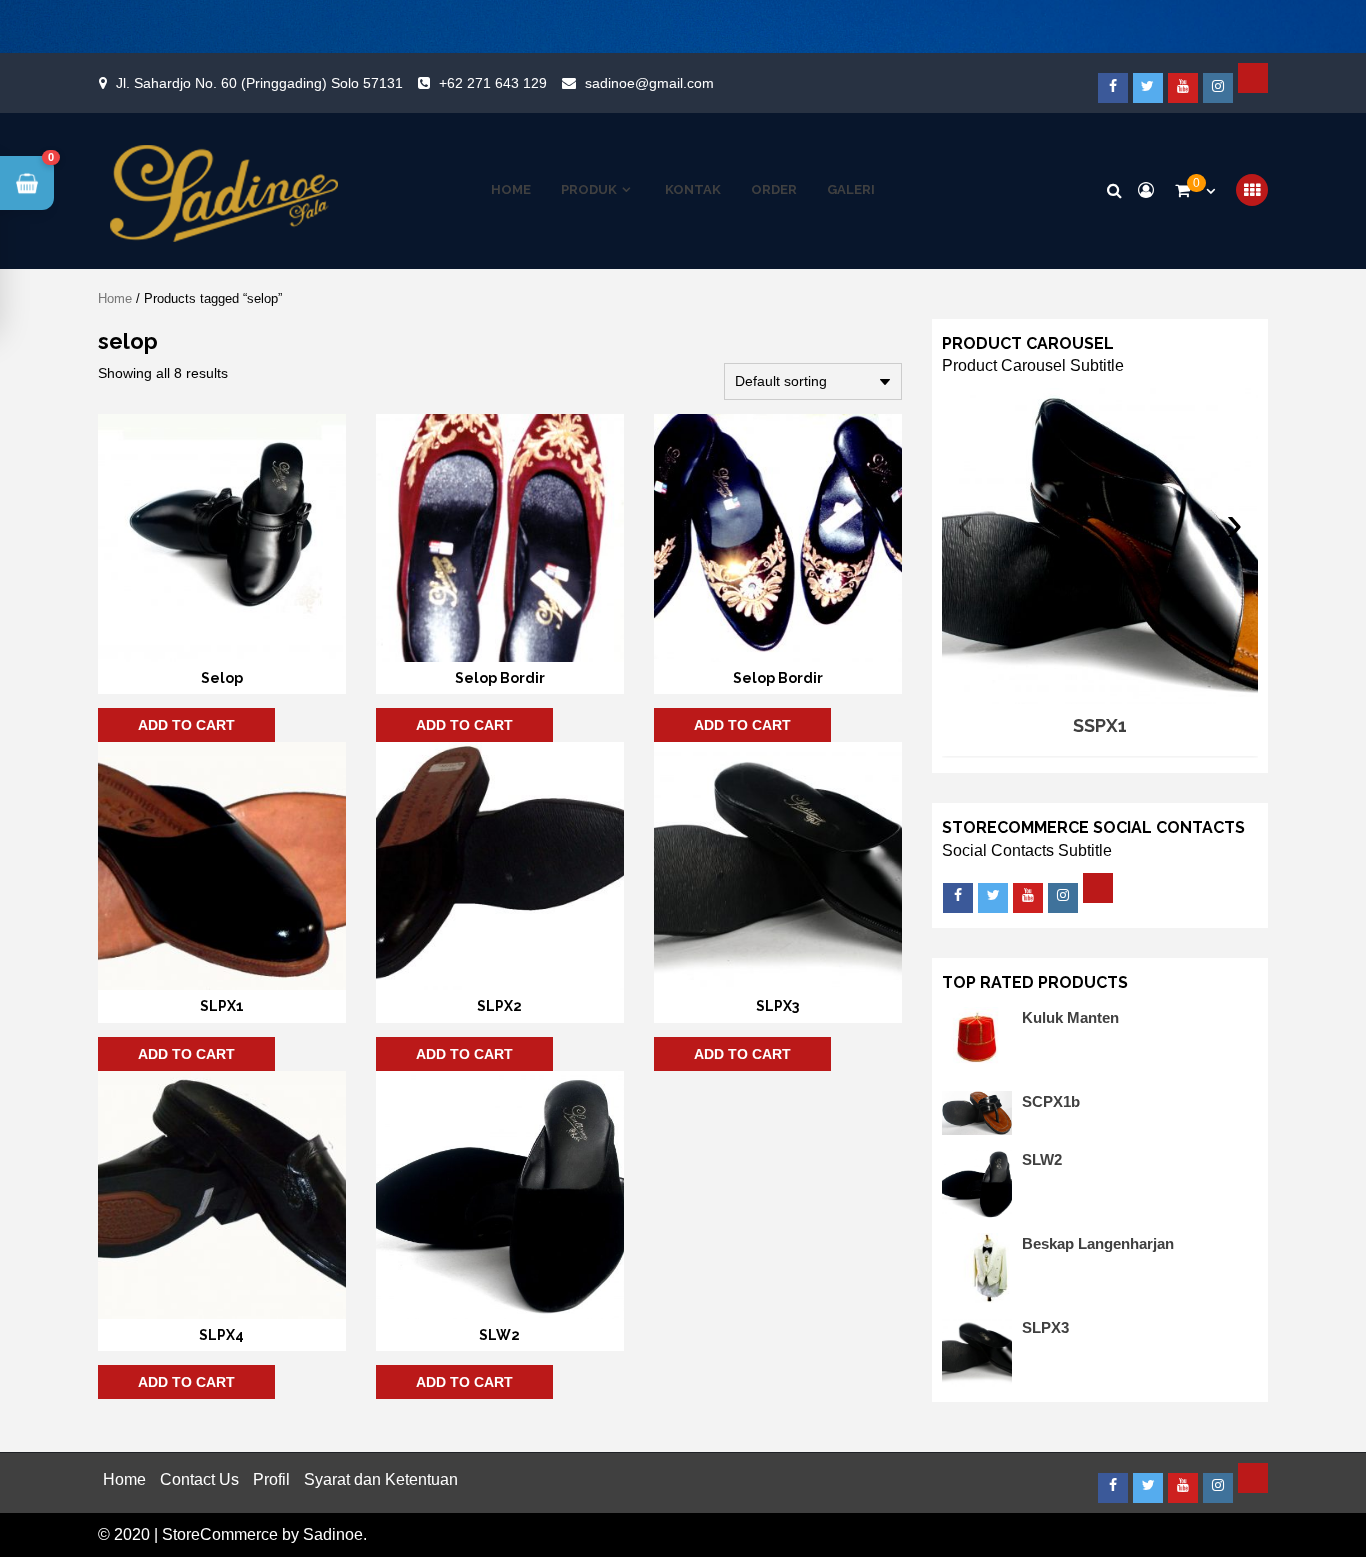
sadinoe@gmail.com (649, 83)
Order (774, 190)
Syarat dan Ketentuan (381, 1479)
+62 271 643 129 (493, 83)
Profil (271, 1479)
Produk (589, 190)
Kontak (693, 190)
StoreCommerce (220, 1534)
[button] (27, 183)
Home (511, 190)
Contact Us (199, 1479)
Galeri (851, 190)
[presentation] (965, 523)
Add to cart (186, 725)
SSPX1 (1100, 725)
